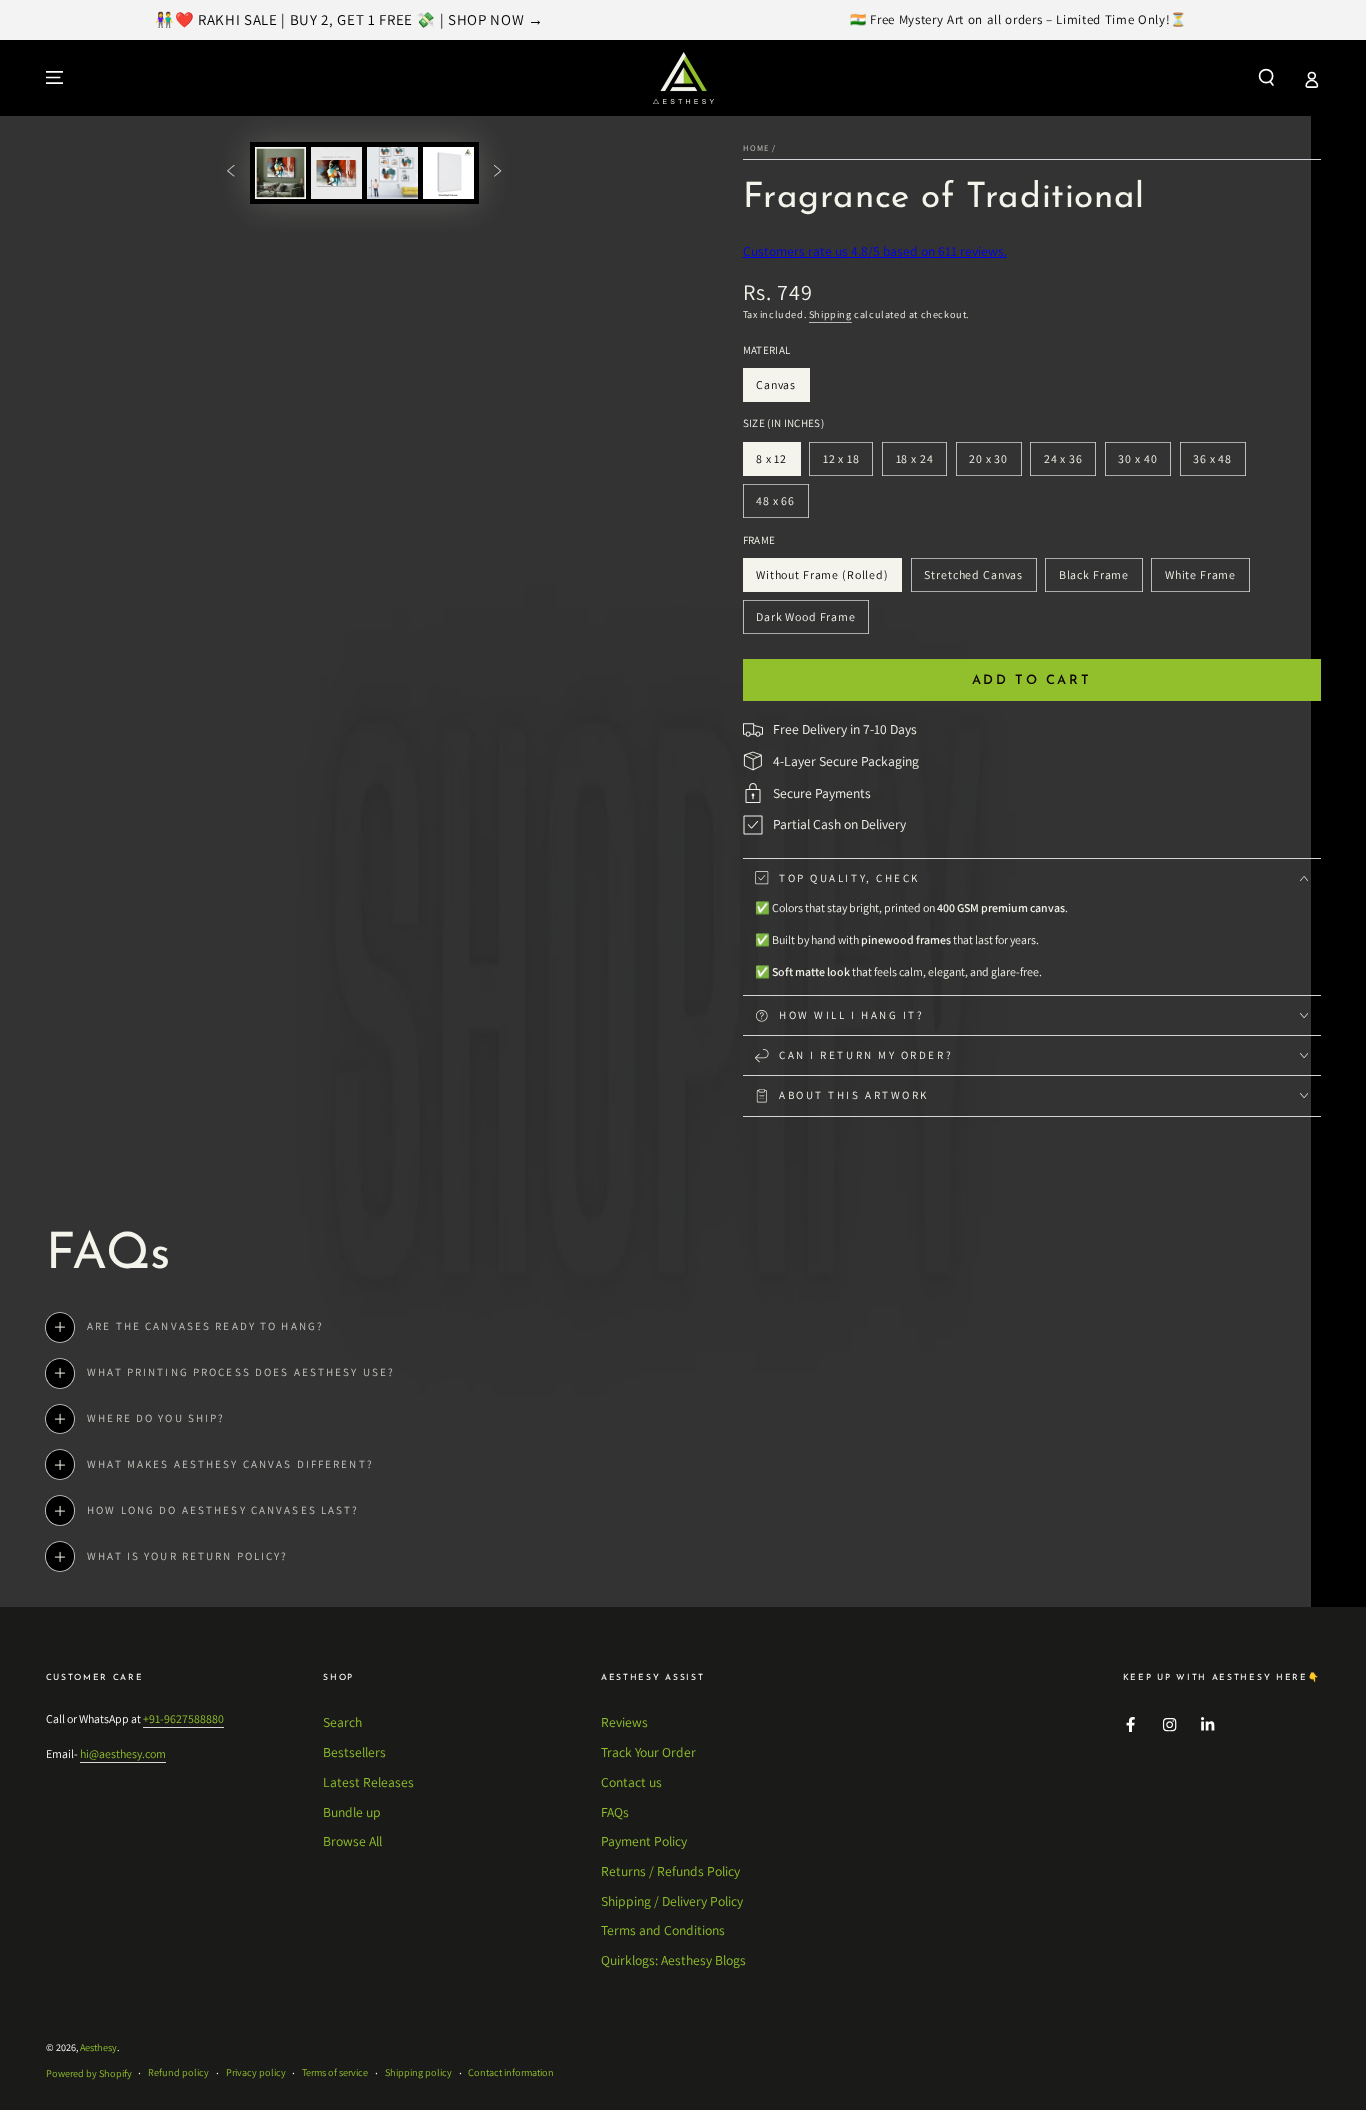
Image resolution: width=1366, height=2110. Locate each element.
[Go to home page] (683, 78)
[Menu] (55, 77)
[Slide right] (497, 172)
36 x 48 (1218, 463)
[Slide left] (230, 172)
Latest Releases (368, 1782)
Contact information (511, 2072)
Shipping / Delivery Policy (672, 1901)
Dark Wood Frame (805, 621)
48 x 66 (781, 505)
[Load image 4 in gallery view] (448, 173)
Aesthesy (98, 2047)
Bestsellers (354, 1752)
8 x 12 (778, 463)
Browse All (352, 1841)
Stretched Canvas (973, 579)
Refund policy (178, 2072)
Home (756, 147)
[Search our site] (1267, 77)
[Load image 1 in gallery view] (280, 173)
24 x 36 (1069, 463)
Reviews (624, 1722)
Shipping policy (418, 2072)
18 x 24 (921, 463)
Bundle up (352, 1812)
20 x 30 (994, 463)
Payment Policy (644, 1841)
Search (342, 1722)
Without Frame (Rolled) (822, 579)
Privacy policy (256, 2072)
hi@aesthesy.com (123, 1753)
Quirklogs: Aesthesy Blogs (673, 1960)
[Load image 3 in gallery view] (392, 173)
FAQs (615, 1812)
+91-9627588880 (183, 1718)
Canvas (782, 389)
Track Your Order (648, 1752)
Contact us (631, 1782)
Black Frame (1093, 579)
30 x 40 (1144, 463)
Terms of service (335, 2072)
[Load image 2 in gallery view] (336, 173)
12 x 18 (847, 463)
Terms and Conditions (663, 1930)
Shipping (830, 314)
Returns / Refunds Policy (670, 1871)
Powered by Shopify (89, 2073)
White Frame (1200, 579)
